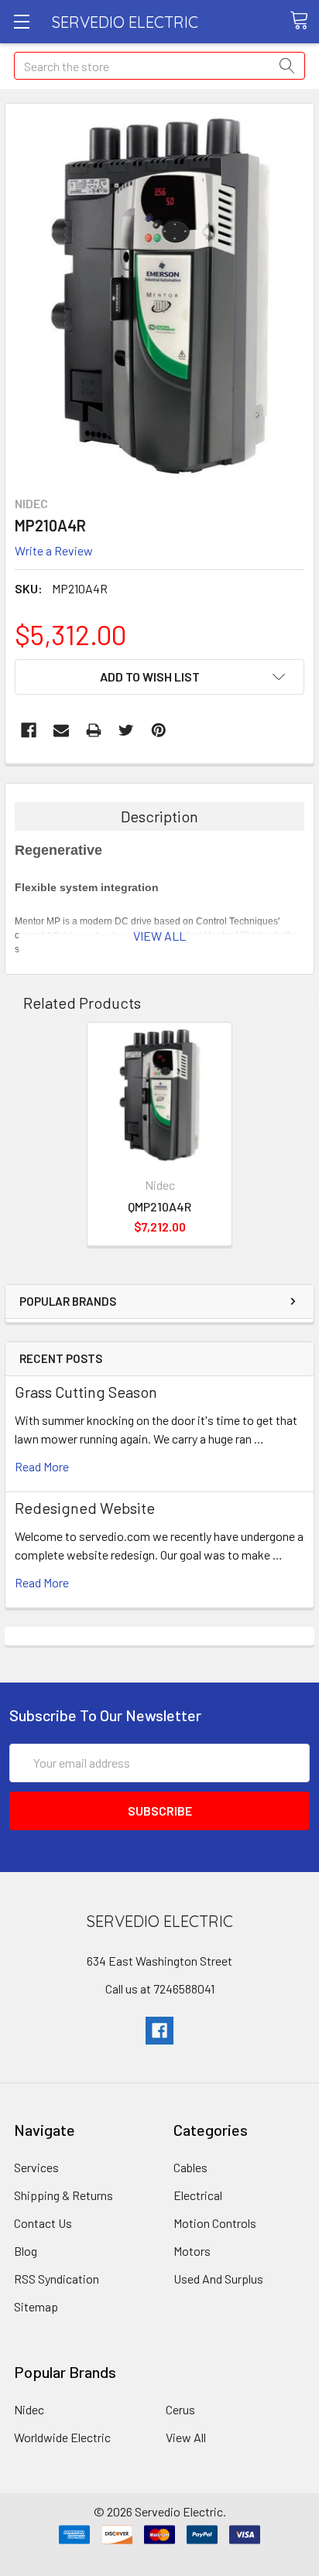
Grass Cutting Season (86, 1392)
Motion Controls (215, 2223)
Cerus (180, 2409)
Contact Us (43, 2223)
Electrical (198, 2195)
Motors (192, 2251)
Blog (26, 2251)
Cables (190, 2167)
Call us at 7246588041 (160, 1988)
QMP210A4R (159, 1206)
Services (36, 2167)
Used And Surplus (218, 2279)
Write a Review (54, 550)
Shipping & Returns (63, 2195)
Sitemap (36, 2306)
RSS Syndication (57, 2279)
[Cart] (304, 21)
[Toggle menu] (21, 21)
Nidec (29, 2409)
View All (186, 2437)
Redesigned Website (85, 1508)
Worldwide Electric (62, 2437)
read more (42, 1466)
